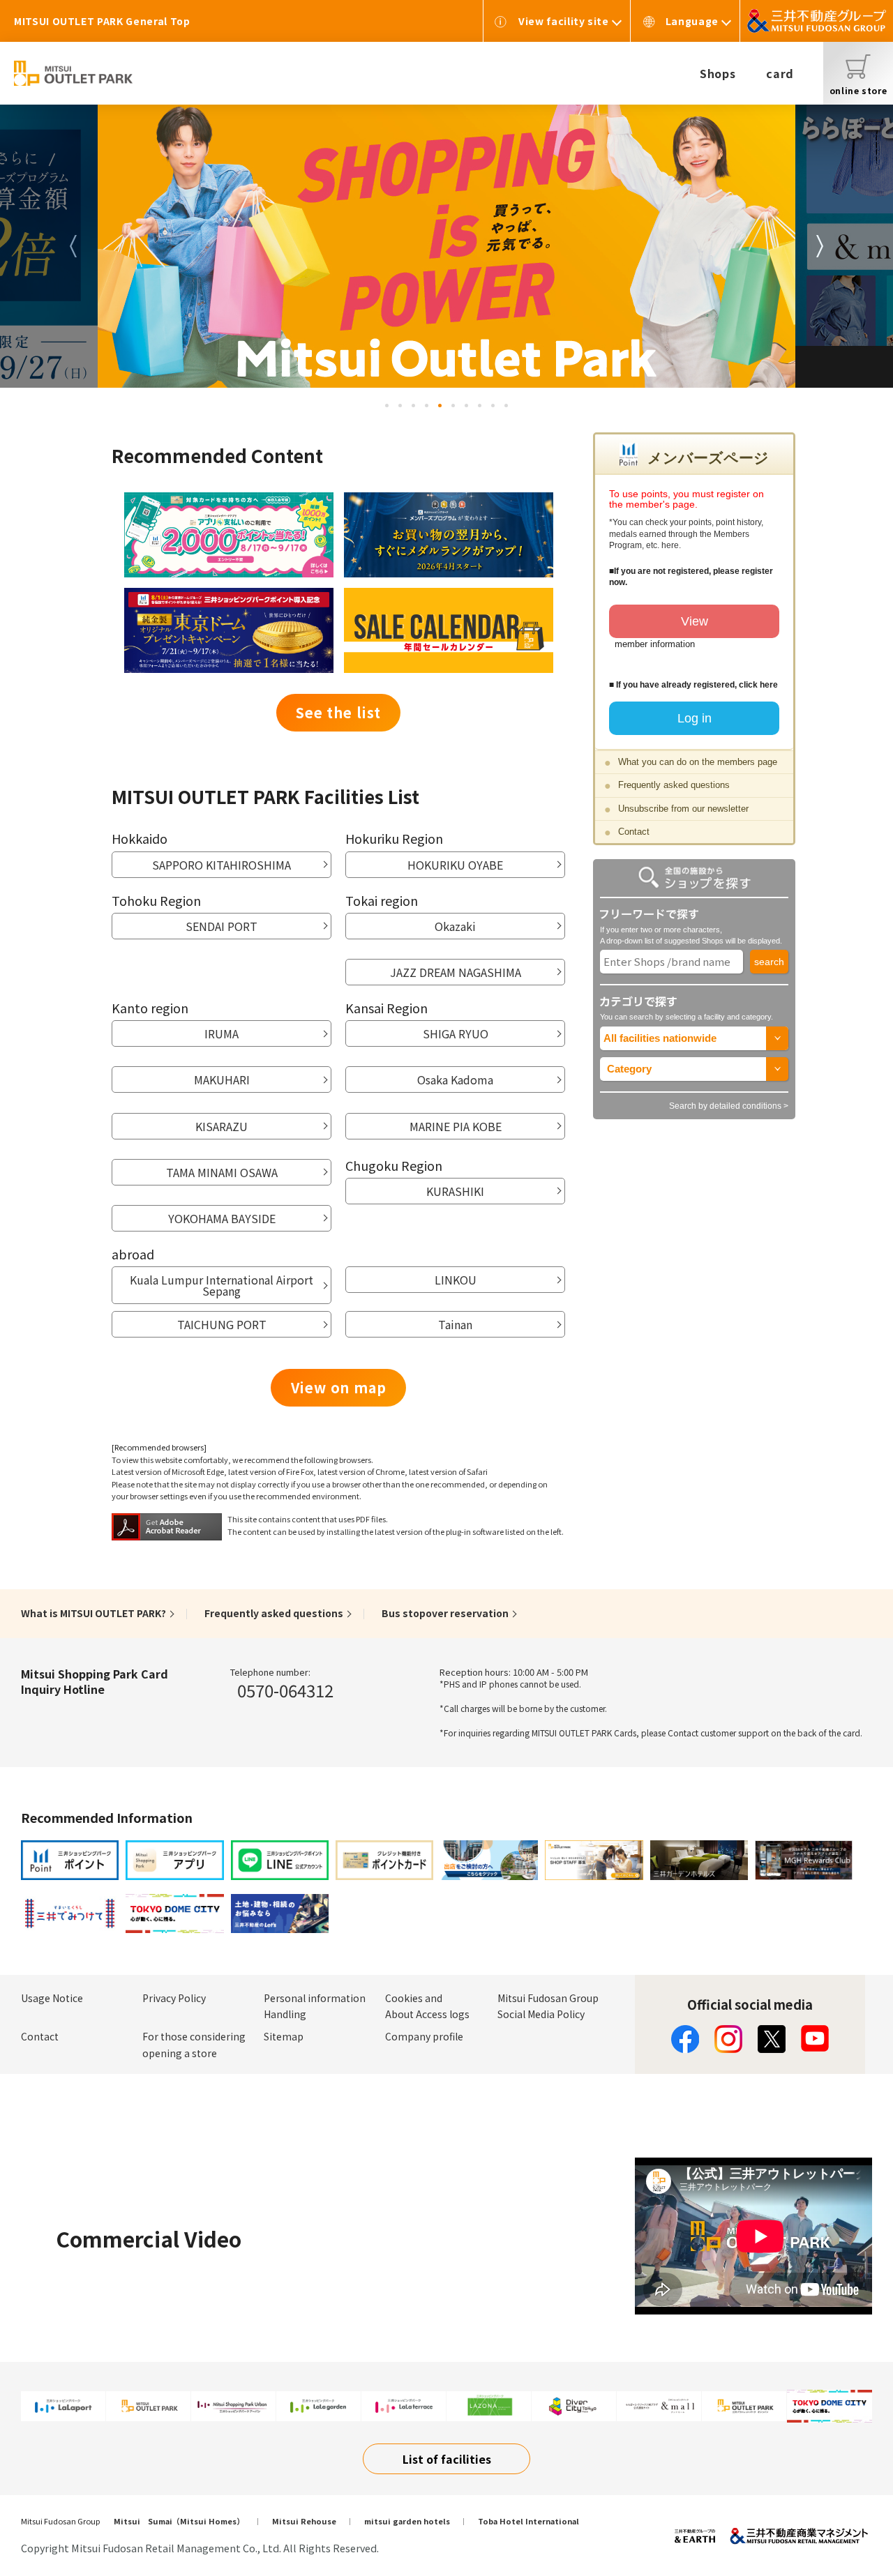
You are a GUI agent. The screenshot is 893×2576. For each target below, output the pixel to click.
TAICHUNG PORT (222, 1324)
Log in (695, 718)
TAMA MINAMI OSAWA (222, 1172)
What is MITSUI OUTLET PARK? (93, 1613)
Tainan (455, 1324)
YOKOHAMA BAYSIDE (222, 1218)
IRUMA (222, 1033)
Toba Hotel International (528, 2521)
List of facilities (447, 2459)
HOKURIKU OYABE (455, 865)
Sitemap (284, 2036)
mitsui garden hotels (407, 2521)
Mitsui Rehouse (304, 2521)
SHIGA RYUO (456, 1033)
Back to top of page (839, 2522)
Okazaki (455, 926)
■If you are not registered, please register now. (691, 577)
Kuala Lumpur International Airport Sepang (222, 1285)
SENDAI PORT (222, 926)
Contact (634, 832)
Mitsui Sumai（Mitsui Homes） (179, 2521)
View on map (339, 1387)
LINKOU (456, 1280)
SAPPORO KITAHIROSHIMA (222, 865)
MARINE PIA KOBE (456, 1126)
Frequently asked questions (674, 785)
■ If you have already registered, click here (693, 685)
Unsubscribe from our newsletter (683, 809)
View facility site (564, 21)
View (695, 621)
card (780, 73)
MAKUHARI (222, 1079)
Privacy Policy (174, 1998)
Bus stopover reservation (445, 1613)
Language (692, 21)
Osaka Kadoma (455, 1079)
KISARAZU (222, 1126)
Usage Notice (52, 1998)
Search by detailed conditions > (729, 1106)
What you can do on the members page (698, 762)
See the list (338, 712)
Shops (718, 73)
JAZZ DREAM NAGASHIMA (456, 972)
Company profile (424, 2036)
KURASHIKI (455, 1191)
